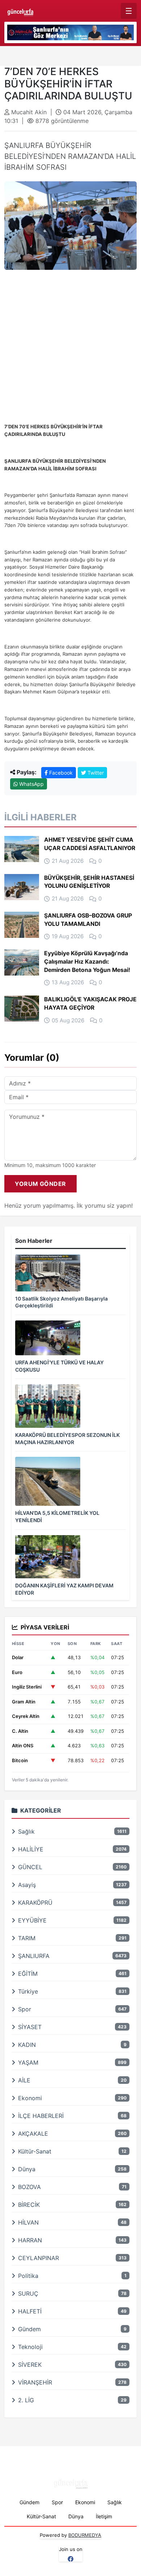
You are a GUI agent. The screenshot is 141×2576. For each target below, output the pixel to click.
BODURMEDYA (85, 2535)
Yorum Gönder (40, 1184)
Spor (57, 2502)
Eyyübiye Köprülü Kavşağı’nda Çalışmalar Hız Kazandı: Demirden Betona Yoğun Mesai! (87, 961)
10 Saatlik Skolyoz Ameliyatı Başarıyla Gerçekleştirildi (61, 1302)
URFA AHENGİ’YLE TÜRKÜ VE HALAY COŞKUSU (59, 1366)
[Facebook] (70, 2559)
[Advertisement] (70, 352)
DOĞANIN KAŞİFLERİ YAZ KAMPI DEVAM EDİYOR (64, 1589)
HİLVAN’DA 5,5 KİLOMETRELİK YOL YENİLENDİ (57, 1516)
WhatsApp (31, 784)
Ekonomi (85, 2502)
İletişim (104, 2516)
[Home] (20, 11)
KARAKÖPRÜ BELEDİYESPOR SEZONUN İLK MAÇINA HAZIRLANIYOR (67, 1439)
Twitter (95, 773)
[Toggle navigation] (129, 11)
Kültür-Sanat (41, 2516)
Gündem (29, 2502)
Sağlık (115, 2502)
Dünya (76, 2516)
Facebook (60, 773)
